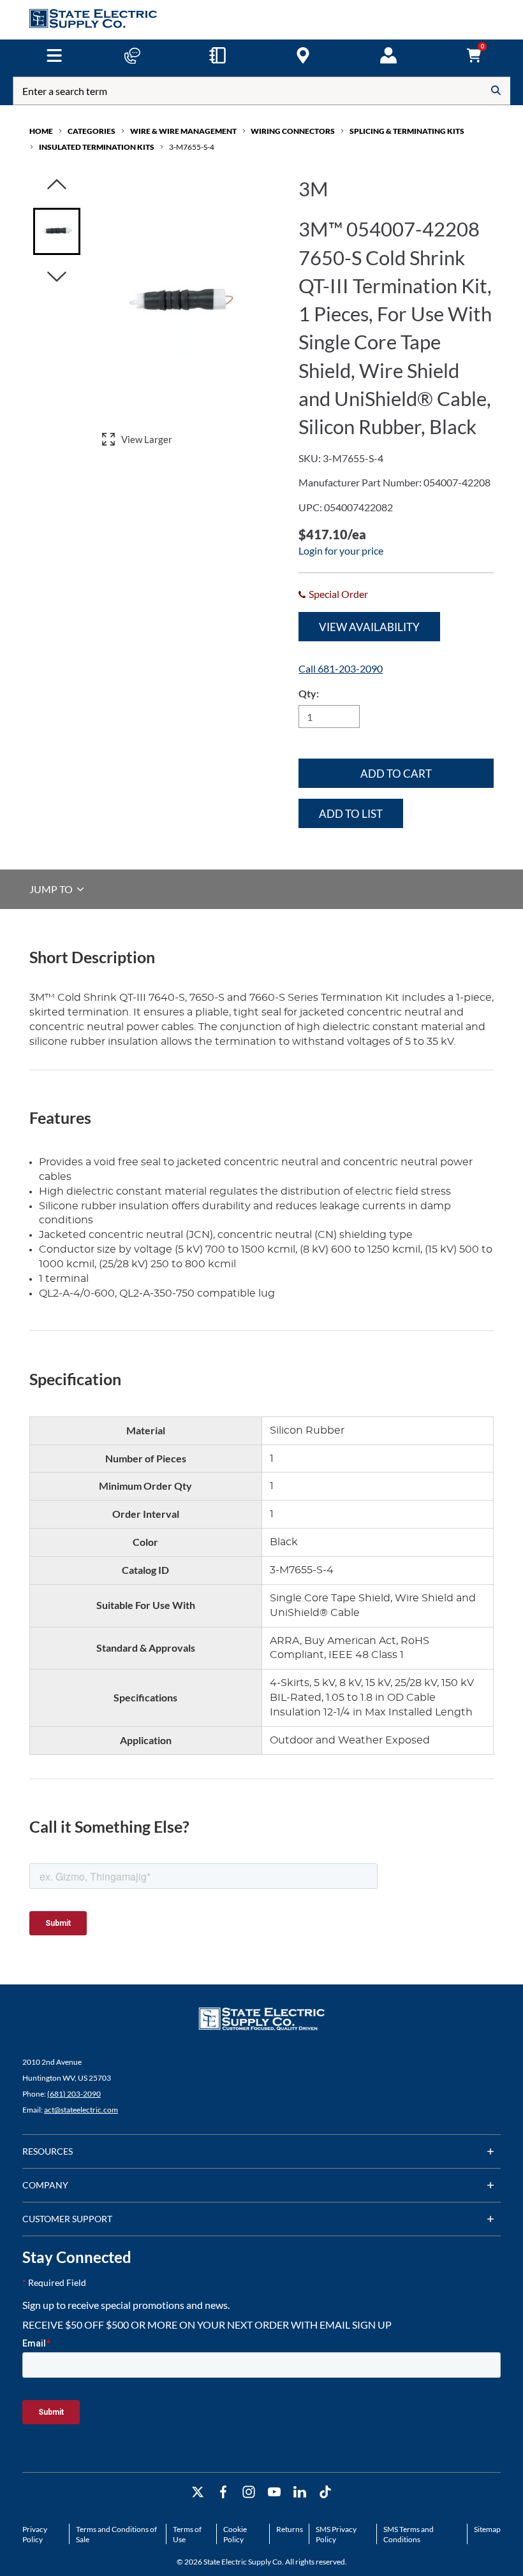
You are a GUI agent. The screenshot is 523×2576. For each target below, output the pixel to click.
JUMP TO (52, 889)
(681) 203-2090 (74, 2094)
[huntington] (303, 55)
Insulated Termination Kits (97, 147)
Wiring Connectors (293, 131)
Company (45, 2185)
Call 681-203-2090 (341, 668)
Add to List (351, 814)
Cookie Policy (235, 2534)
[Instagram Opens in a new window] (249, 2492)
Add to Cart (396, 774)
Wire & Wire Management (183, 131)
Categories (92, 131)
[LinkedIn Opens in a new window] (300, 2492)
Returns (290, 2529)
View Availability (369, 627)
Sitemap (487, 2529)
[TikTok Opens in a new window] (325, 2492)
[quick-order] (217, 55)
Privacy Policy (35, 2534)
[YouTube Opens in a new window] (274, 2492)
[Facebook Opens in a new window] (223, 2492)
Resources (48, 2151)
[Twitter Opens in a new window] (198, 2492)
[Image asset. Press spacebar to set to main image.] (57, 231)
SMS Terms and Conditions (409, 2534)
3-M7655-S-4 (192, 147)
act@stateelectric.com (81, 2110)
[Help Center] (132, 55)
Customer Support (67, 2219)
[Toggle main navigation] (54, 55)
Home (41, 131)
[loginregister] (388, 55)
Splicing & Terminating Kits (407, 131)
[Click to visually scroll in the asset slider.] (57, 185)
